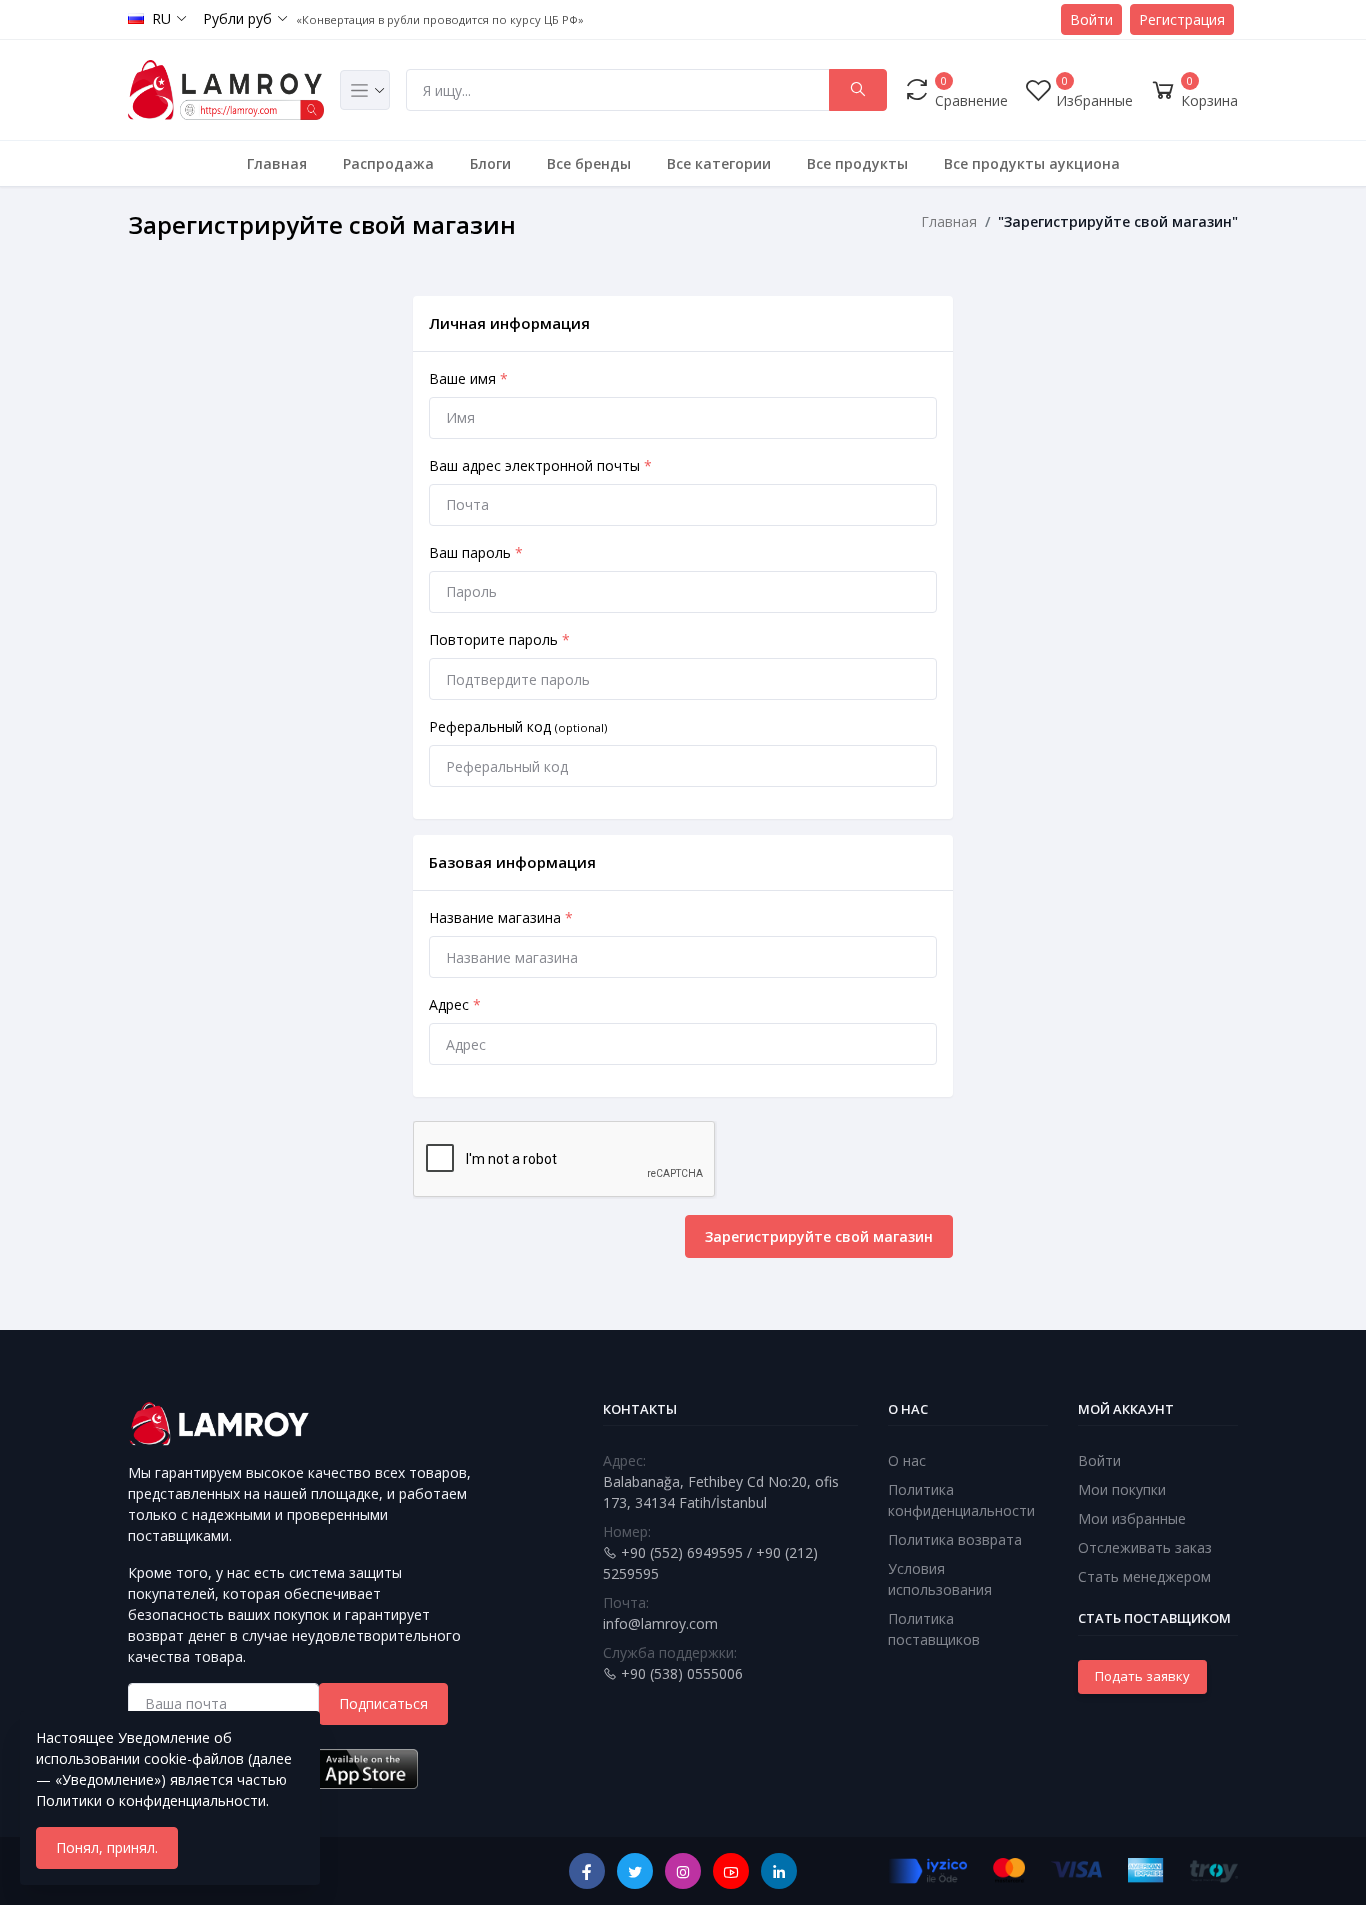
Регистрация (1182, 19)
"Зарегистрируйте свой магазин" (1118, 221)
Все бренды (589, 163)
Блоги (490, 163)
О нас (907, 1460)
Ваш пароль (476, 552)
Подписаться (383, 1703)
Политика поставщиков (934, 1629)
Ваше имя (468, 378)
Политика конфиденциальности (961, 1500)
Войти (1091, 19)
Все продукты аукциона (1032, 163)
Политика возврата (955, 1539)
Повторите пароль (499, 639)
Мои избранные (1132, 1518)
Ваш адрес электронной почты (540, 465)
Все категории (719, 163)
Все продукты (857, 163)
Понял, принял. (107, 1847)
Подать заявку (1142, 1676)
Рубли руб (237, 18)
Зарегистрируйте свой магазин (819, 1236)
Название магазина (501, 917)
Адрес (455, 1004)
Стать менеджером (1144, 1576)
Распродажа (388, 163)
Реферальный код (518, 726)
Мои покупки (1122, 1489)
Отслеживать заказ (1145, 1547)
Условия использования (940, 1579)
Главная (277, 163)
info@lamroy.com (660, 1623)
